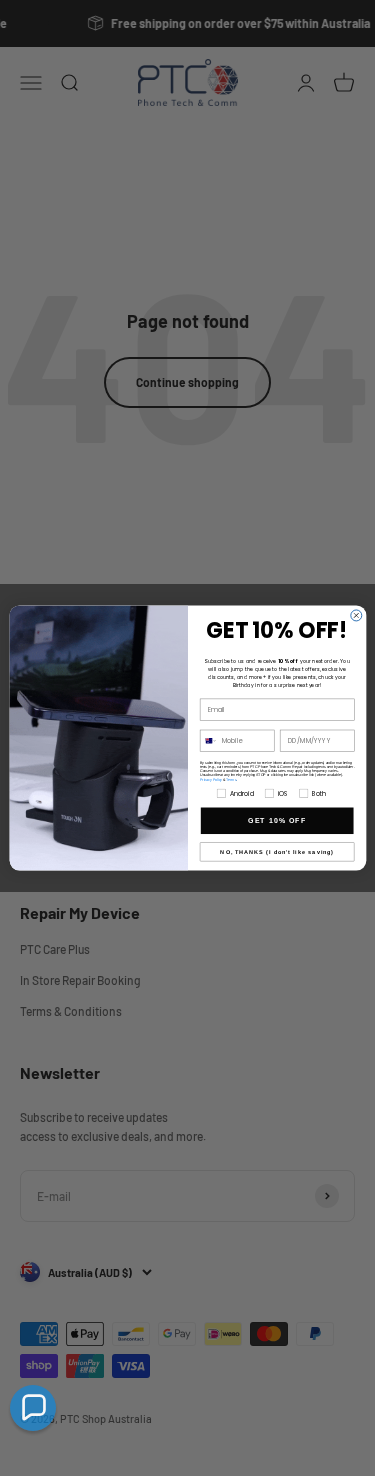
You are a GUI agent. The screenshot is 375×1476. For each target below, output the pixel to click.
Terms (231, 779)
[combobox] (208, 740)
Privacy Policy (210, 779)
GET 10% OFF (277, 821)
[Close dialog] (355, 615)
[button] (33, 1408)
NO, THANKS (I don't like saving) (276, 852)
